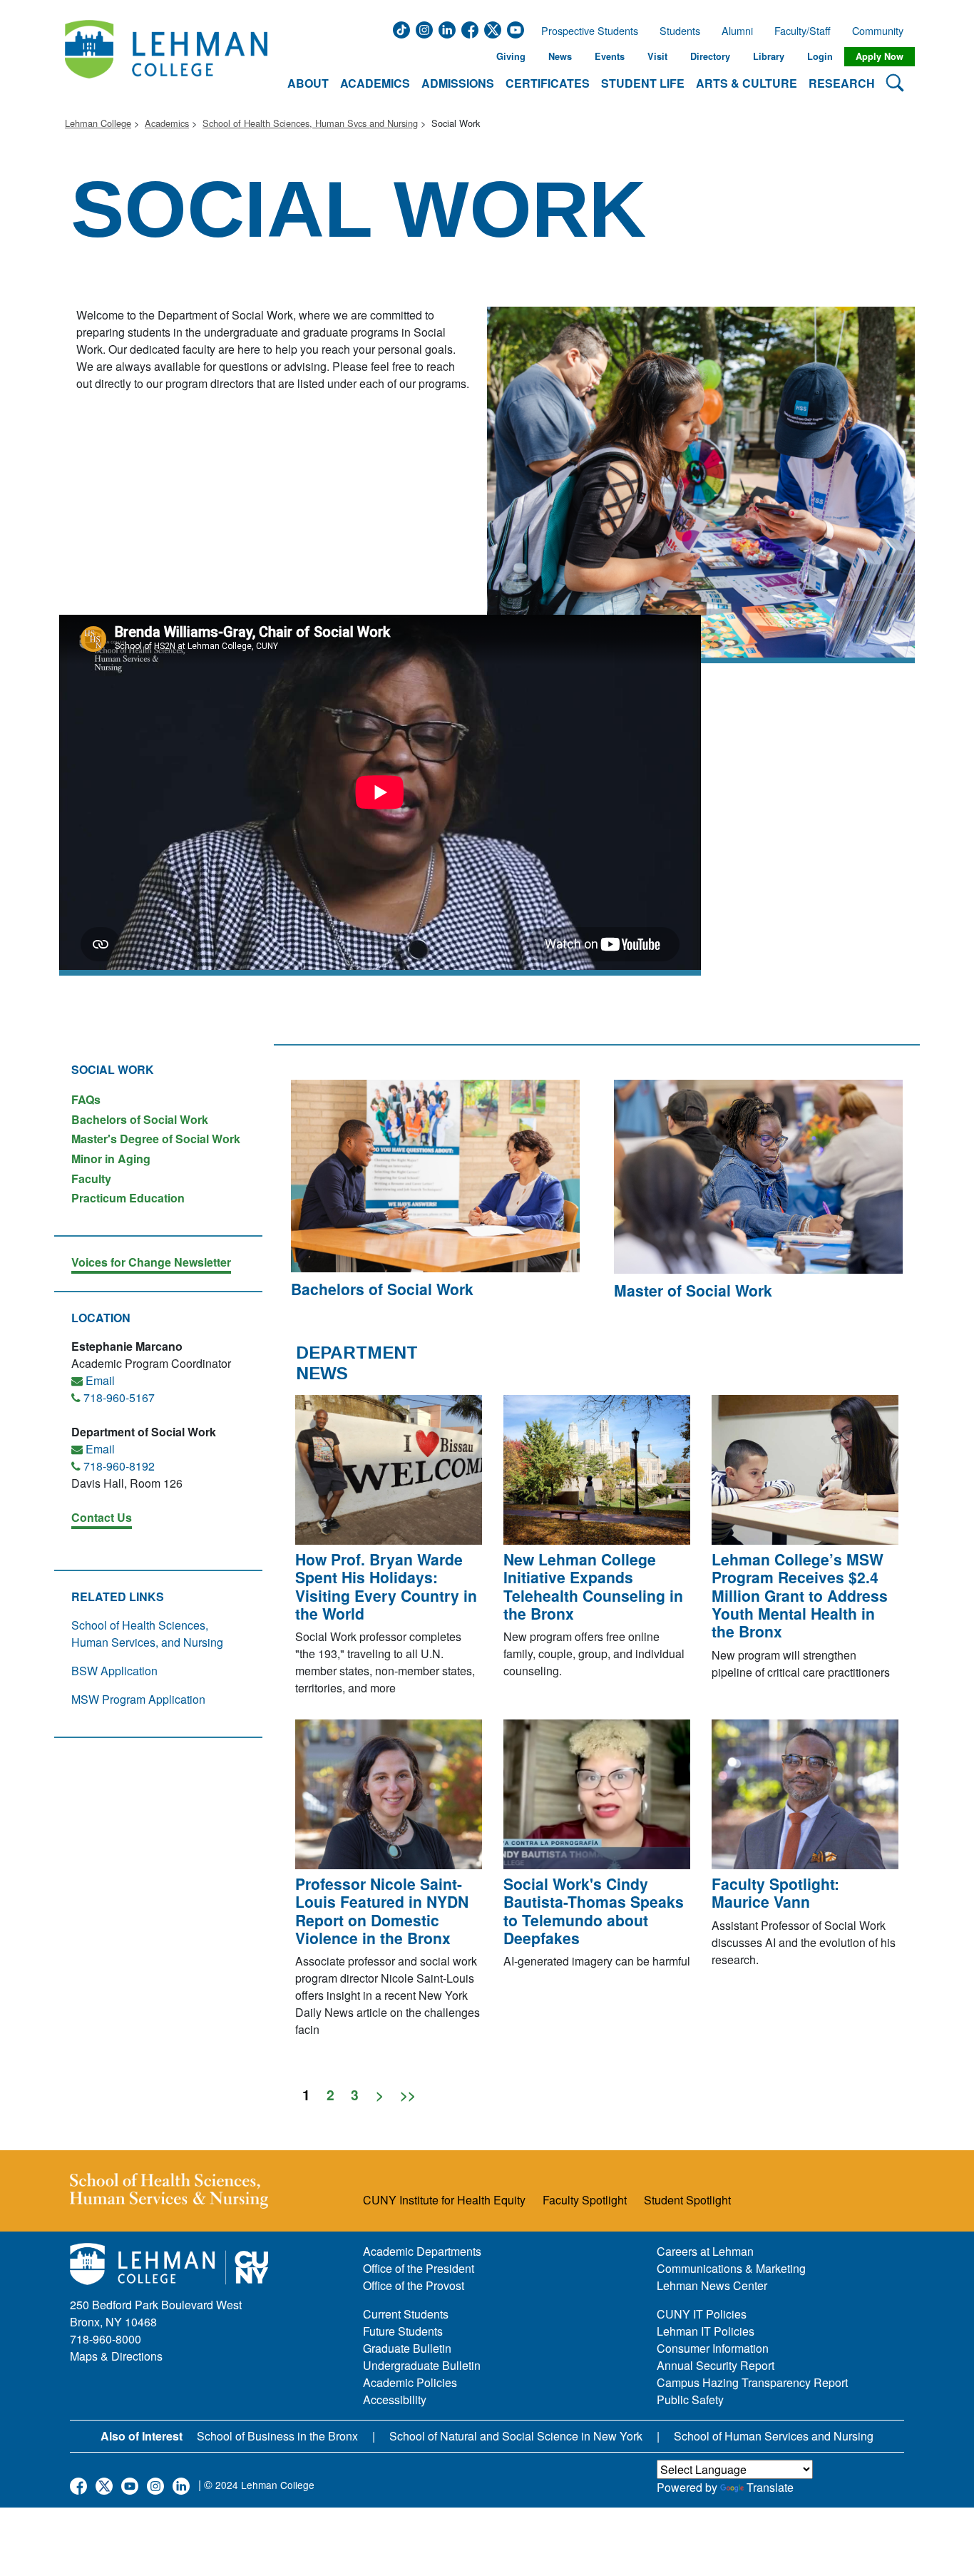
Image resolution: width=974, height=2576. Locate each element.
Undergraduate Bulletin (422, 2365)
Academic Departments (422, 2251)
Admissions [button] (458, 83)
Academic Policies (410, 2382)
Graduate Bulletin (407, 2348)
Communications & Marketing (731, 2268)
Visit (657, 56)
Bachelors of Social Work (140, 1119)
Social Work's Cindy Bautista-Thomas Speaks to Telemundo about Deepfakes (594, 1911)
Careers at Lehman (705, 2251)
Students (680, 31)
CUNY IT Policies (702, 2314)
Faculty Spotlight (585, 2200)
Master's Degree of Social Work (156, 1139)
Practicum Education (128, 1197)
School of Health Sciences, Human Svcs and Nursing (310, 123)
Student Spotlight (687, 2200)
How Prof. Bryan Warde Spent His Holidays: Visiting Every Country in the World (386, 1586)
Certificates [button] (548, 83)
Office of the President (419, 2268)
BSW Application (114, 1671)
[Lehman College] (166, 57)
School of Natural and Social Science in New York (516, 2436)
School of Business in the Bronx (277, 2436)
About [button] (308, 83)
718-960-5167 (119, 1397)
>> (408, 2094)
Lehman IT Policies (706, 2331)
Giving (511, 56)
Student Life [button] (643, 83)
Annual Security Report (716, 2365)
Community (882, 31)
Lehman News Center (712, 2285)
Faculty (91, 1179)
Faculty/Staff (803, 31)
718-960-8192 (119, 1466)
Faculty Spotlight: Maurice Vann (775, 1892)
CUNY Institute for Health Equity (444, 2200)
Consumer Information (713, 2348)
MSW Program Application (138, 1699)
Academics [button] (375, 83)
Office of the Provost (414, 2285)
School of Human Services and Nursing (774, 2436)
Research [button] (842, 83)
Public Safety (690, 2399)
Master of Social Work (693, 1290)
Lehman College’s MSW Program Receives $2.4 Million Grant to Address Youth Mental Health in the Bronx (800, 1595)
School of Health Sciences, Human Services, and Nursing (147, 1634)
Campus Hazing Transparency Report (752, 2382)
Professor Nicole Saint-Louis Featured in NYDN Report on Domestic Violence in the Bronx (382, 1911)
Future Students (403, 2331)
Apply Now (880, 56)
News (560, 56)
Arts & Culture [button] (747, 83)
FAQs (86, 1099)
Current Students (406, 2314)
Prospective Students (585, 31)
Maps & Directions (116, 2356)
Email (100, 1380)
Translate (770, 2487)
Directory (710, 56)
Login (820, 56)
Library (769, 56)
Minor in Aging (111, 1159)
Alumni (737, 31)
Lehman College (98, 123)
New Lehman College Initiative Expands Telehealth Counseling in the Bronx (593, 1586)
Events (610, 56)
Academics (167, 123)
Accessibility (395, 2399)
